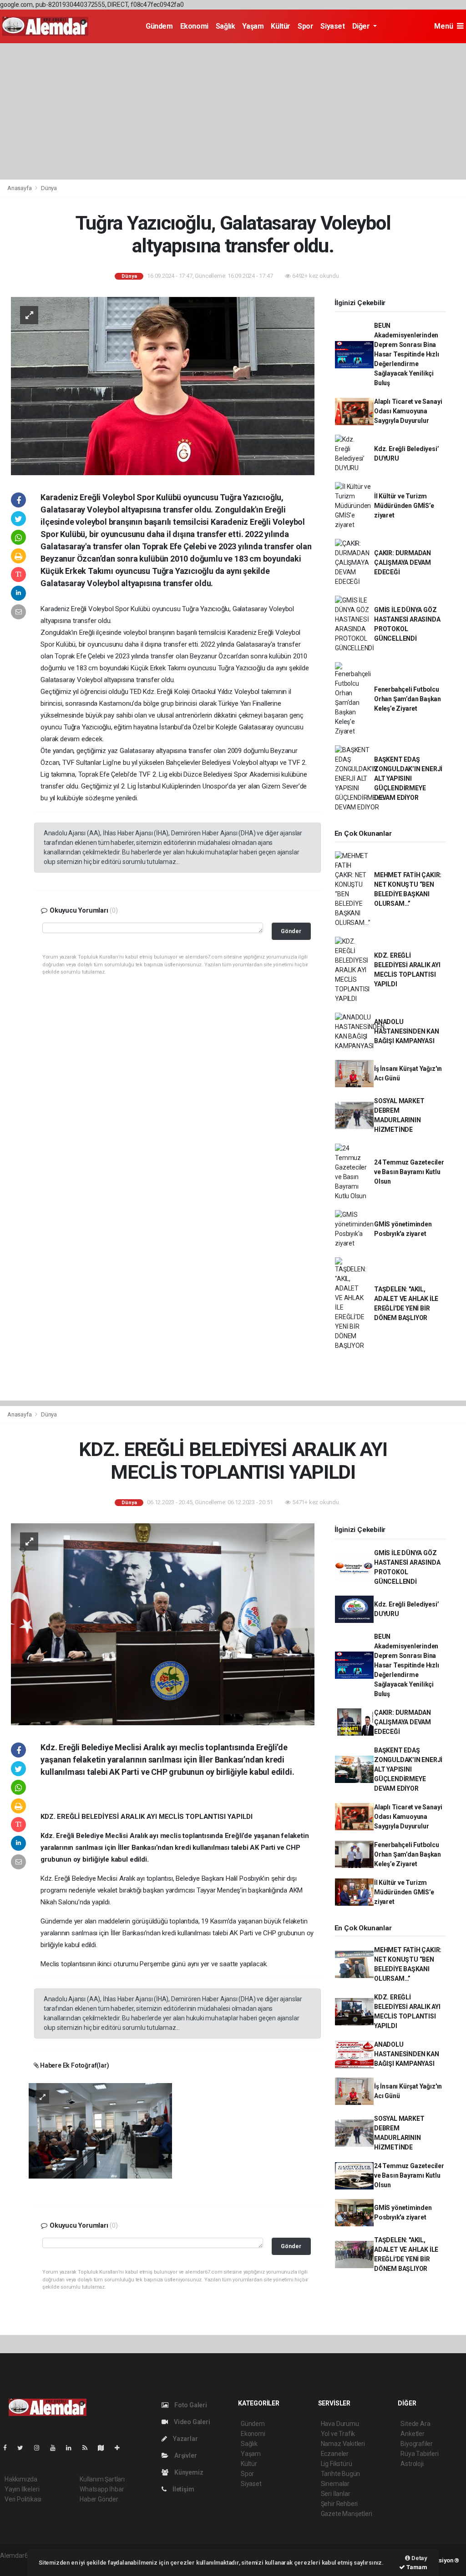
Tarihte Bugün (341, 2474)
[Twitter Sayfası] (24, 2448)
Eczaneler (335, 2454)
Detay (419, 2558)
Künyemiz (188, 2472)
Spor (305, 26)
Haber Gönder (99, 2499)
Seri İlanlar (336, 2494)
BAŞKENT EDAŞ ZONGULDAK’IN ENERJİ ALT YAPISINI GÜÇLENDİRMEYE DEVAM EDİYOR (408, 778)
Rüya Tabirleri (419, 2454)
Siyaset (332, 26)
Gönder (291, 931)
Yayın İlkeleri (22, 2489)
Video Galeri (191, 2422)
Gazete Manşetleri (347, 2514)
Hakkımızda (21, 2479)
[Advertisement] (233, 111)
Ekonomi (194, 26)
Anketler (412, 2434)
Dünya (49, 188)
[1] (100, 2130)
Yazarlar (185, 2439)
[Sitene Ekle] (121, 2448)
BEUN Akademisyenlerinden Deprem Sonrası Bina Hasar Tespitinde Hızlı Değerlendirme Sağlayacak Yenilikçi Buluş (407, 354)
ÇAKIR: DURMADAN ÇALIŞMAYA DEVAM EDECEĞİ (403, 562)
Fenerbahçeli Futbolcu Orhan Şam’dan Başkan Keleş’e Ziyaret (408, 699)
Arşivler (185, 2455)
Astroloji (412, 2464)
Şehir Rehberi (339, 2504)
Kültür (281, 26)
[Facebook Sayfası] (9, 2448)
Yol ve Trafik (338, 2434)
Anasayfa (20, 188)
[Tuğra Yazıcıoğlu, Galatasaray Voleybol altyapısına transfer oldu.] (163, 385)
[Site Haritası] (105, 2448)
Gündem (159, 26)
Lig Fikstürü (337, 2464)
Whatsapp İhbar (102, 2489)
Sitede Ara (415, 2424)
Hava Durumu (340, 2424)
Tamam (416, 2567)
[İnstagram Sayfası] (41, 2448)
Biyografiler (417, 2444)
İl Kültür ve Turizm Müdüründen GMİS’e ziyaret (404, 506)
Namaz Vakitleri (343, 2444)
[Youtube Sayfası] (56, 2448)
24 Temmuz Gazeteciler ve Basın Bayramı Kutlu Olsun (409, 1172)
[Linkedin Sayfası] (72, 2448)
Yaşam (253, 26)
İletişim (182, 2489)
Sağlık (225, 26)
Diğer (362, 26)
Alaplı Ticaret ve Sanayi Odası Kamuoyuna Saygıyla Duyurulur (408, 411)
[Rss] (89, 2448)
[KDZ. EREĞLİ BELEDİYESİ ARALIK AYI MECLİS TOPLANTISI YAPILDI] (163, 1624)
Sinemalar (335, 2484)
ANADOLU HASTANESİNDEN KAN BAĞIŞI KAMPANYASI (407, 1031)
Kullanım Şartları (102, 2479)
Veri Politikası (23, 2499)
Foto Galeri (190, 2405)
